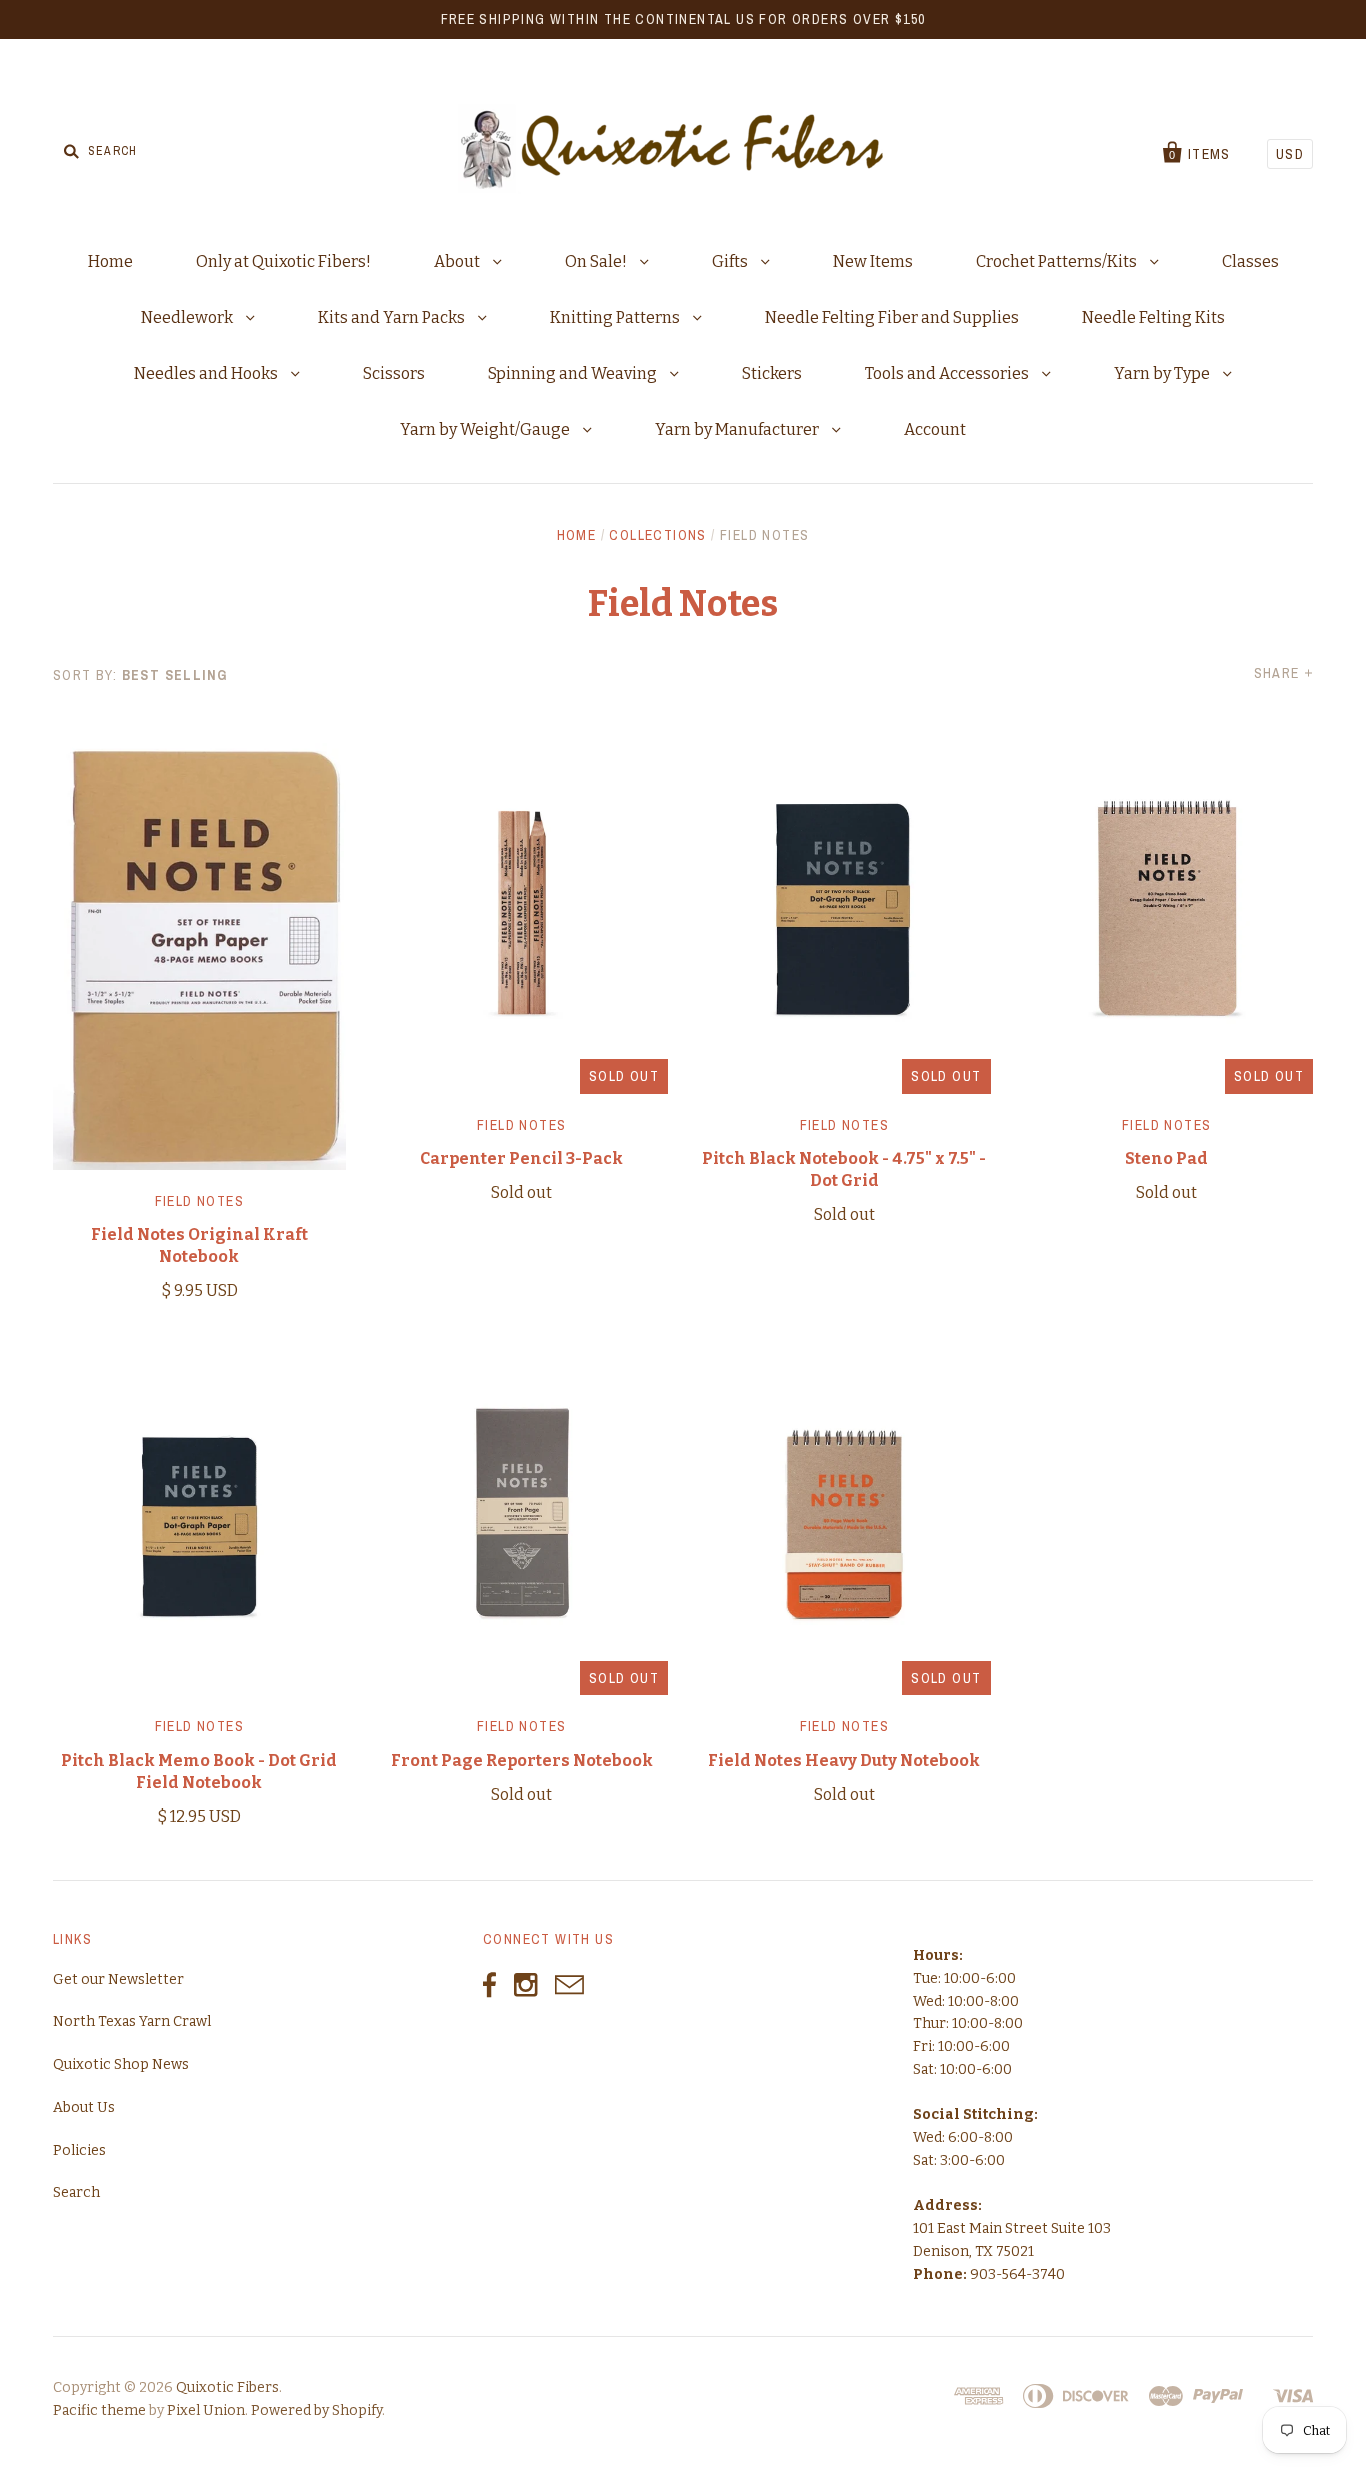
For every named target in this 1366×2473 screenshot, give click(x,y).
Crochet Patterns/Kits (1058, 261)
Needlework (188, 317)
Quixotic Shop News (121, 2064)
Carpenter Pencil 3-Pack (521, 1158)
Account (935, 429)
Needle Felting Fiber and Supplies (892, 317)
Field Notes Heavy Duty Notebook (844, 1760)
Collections (657, 535)
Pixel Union (206, 2410)
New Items (873, 261)
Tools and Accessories (948, 373)
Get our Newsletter (118, 1979)
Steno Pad (1166, 1158)
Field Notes (199, 1201)
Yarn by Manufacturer (738, 429)
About (458, 261)
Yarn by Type (1163, 373)
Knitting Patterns (616, 317)
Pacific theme (99, 2410)
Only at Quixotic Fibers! (283, 261)
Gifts (731, 261)
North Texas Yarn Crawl (132, 2021)
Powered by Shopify (316, 2410)
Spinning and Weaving (574, 373)
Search (76, 2192)
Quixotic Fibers (227, 2387)
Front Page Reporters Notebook (522, 1760)
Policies (79, 2150)
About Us (84, 2107)
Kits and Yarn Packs (393, 317)
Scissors (394, 373)
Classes (1250, 261)
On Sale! (597, 261)
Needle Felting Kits (1153, 317)
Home (110, 261)
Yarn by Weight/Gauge (486, 429)
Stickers (772, 373)
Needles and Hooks (207, 373)
